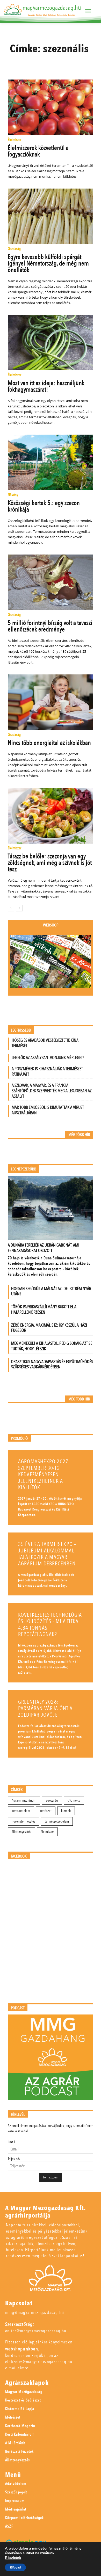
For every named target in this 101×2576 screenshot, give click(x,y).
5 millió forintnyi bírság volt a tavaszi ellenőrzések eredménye (50, 626)
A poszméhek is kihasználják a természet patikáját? (47, 1071)
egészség (52, 1800)
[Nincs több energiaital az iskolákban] (51, 702)
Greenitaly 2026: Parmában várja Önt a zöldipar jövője (45, 1708)
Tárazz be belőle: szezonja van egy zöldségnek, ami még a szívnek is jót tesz (50, 863)
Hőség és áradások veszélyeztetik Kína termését (45, 1043)
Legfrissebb (21, 1030)
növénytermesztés (23, 1821)
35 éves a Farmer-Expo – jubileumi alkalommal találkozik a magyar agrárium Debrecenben (47, 1554)
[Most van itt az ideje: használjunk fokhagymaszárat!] (51, 343)
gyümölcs (74, 1800)
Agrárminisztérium (24, 1800)
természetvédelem (57, 1821)
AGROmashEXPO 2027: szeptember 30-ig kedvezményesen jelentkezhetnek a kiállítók (44, 1475)
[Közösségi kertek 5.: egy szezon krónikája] (51, 462)
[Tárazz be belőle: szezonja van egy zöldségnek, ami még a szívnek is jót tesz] (51, 816)
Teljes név (14, 2159)
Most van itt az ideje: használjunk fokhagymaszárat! (46, 386)
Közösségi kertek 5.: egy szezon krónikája (44, 506)
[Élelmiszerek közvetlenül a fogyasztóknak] (51, 107)
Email (11, 2142)
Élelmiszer (15, 140)
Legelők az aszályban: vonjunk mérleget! (48, 1058)
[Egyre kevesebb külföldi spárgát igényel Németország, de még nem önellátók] (51, 216)
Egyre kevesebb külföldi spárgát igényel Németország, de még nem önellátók (48, 263)
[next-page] (19, 908)
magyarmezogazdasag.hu (52, 8)
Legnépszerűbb (24, 1169)
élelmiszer (47, 1832)
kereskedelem (21, 1811)
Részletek (13, 2558)
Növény (13, 495)
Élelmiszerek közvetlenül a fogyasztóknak (38, 151)
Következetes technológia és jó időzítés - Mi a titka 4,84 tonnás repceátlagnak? (50, 1625)
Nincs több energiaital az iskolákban (49, 743)
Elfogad (15, 2567)
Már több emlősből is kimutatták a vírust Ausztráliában (48, 1110)
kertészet (46, 1811)
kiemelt (66, 1811)
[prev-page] (11, 908)
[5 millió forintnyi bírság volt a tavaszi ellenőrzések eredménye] (51, 582)
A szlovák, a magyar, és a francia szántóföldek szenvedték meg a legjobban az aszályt (52, 1091)
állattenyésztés (21, 1832)
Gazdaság (14, 249)
